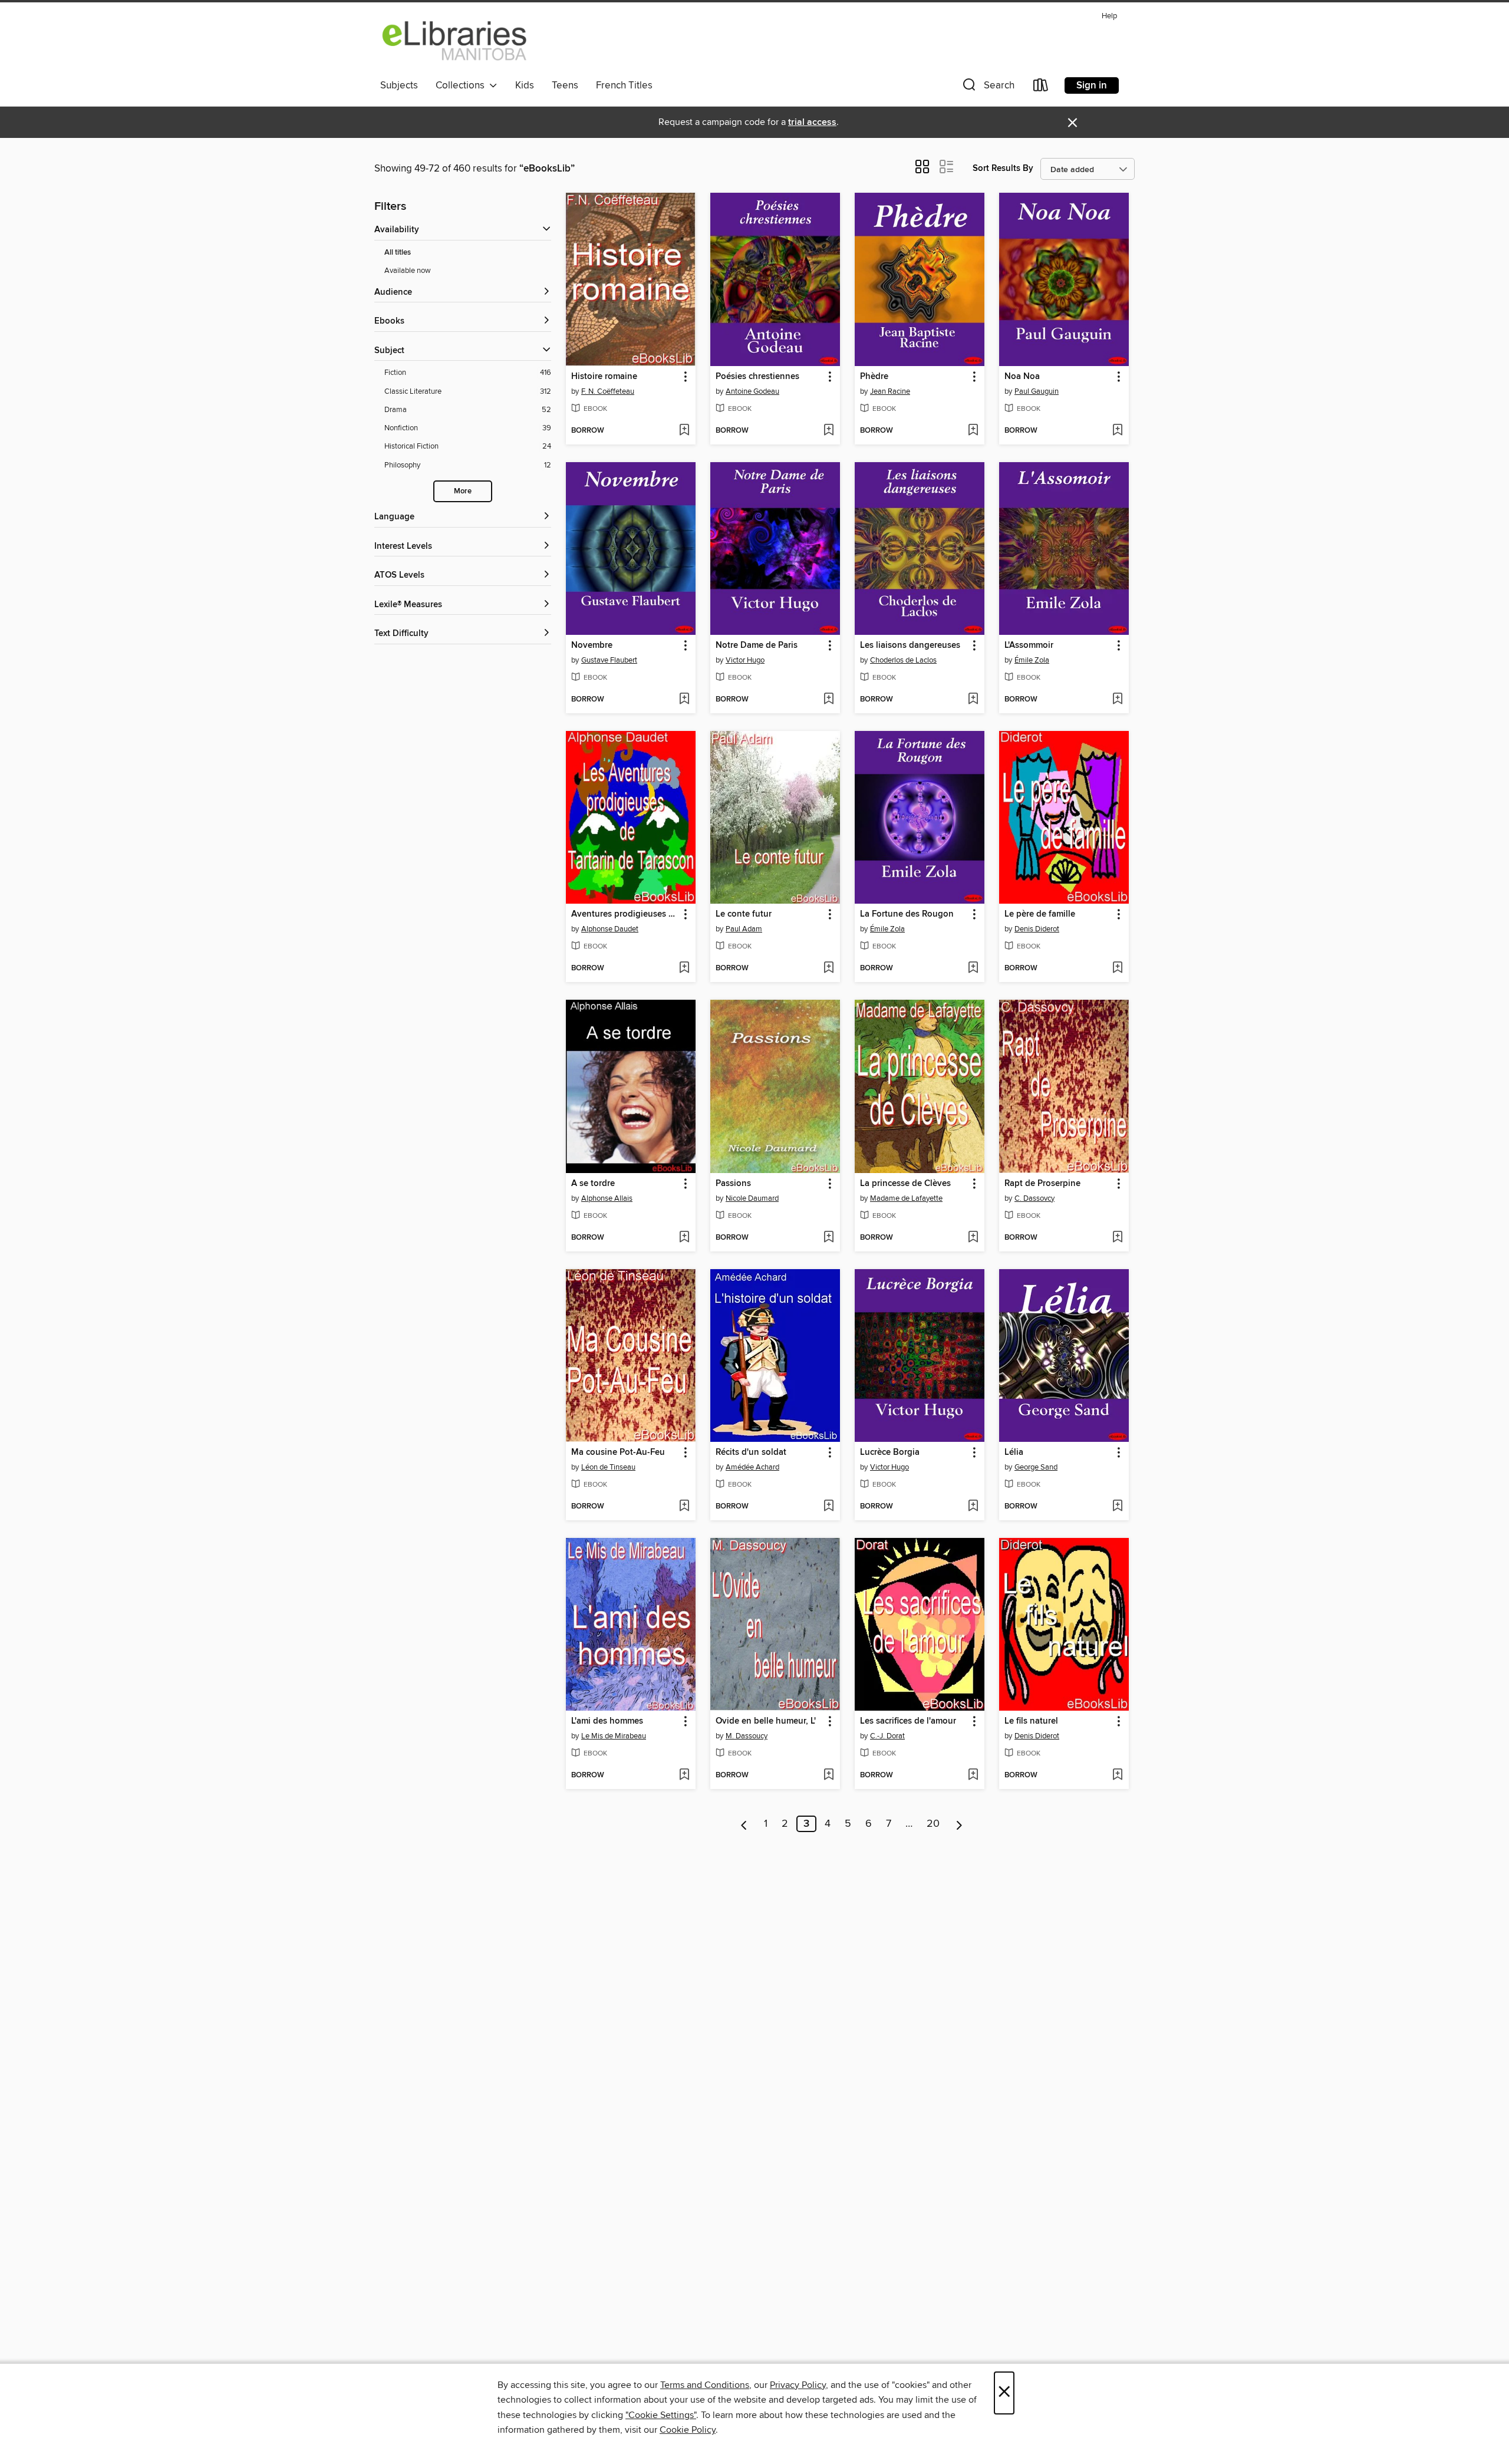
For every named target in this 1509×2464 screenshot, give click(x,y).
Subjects (399, 85)
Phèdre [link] (874, 377)
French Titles (624, 85)
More (463, 491)
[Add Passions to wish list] (828, 1238)
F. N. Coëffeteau (608, 391)
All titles (398, 253)
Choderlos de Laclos (903, 660)
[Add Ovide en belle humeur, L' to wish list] (828, 1775)
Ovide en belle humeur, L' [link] (766, 1721)
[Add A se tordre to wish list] (684, 1238)
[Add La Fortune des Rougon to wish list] (973, 969)
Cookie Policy (688, 2430)
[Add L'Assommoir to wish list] (1117, 700)
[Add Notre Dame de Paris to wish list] (828, 700)
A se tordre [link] (593, 1184)
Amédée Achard (752, 1467)
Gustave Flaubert (609, 660)
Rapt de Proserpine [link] (1042, 1184)
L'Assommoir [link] (1029, 645)
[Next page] (959, 1824)
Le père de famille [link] (1040, 914)
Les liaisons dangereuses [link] (910, 645)
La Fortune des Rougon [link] (907, 914)
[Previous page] (744, 1824)
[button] (987, 88)
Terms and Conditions (705, 2385)
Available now (408, 271)
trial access (812, 122)
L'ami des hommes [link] (607, 1721)
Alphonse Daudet (610, 929)
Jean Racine (890, 391)
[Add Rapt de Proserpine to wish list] (1117, 1238)
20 (933, 1824)
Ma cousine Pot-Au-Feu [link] (618, 1452)
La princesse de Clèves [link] (905, 1184)
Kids (525, 85)
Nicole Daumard (752, 1198)
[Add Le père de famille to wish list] (1117, 969)
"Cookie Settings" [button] (661, 2415)
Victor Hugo (745, 660)
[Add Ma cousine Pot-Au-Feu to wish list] (684, 1507)
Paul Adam (744, 929)
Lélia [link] (1014, 1452)
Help (1109, 16)
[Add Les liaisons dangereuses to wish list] (973, 700)
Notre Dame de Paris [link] (757, 645)
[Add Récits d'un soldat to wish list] (828, 1507)
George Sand (1036, 1467)
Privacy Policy (798, 2385)
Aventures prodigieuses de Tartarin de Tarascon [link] (625, 914)
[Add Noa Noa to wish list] (1117, 431)
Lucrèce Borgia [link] (890, 1452)
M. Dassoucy (747, 1736)
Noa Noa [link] (1022, 377)
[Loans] (1041, 88)
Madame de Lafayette (906, 1198)
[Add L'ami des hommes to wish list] (684, 1775)
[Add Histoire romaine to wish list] (684, 431)
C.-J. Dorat (887, 1736)
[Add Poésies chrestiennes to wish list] (828, 431)
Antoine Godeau (752, 391)
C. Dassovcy (1034, 1198)
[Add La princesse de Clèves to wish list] (973, 1238)
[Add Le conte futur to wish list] (828, 969)
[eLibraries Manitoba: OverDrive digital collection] (455, 41)
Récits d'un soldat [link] (751, 1452)
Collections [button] (462, 85)
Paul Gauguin (1037, 391)
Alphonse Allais (607, 1198)
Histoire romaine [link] (604, 377)
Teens (565, 85)
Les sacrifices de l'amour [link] (908, 1721)
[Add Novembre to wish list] (684, 700)
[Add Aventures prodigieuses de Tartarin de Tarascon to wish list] (684, 969)
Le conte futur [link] (744, 914)
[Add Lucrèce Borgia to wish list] (973, 1507)
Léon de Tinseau (608, 1467)
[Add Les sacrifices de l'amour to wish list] (973, 1775)
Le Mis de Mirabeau (614, 1736)
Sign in (1092, 85)
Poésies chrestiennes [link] (757, 377)
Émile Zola (1032, 660)
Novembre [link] (592, 645)
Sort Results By (1003, 168)
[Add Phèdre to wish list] (973, 431)
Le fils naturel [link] (1031, 1721)
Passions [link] (733, 1184)
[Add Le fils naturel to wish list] (1117, 1775)
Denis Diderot (1037, 929)
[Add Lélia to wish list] (1117, 1507)
